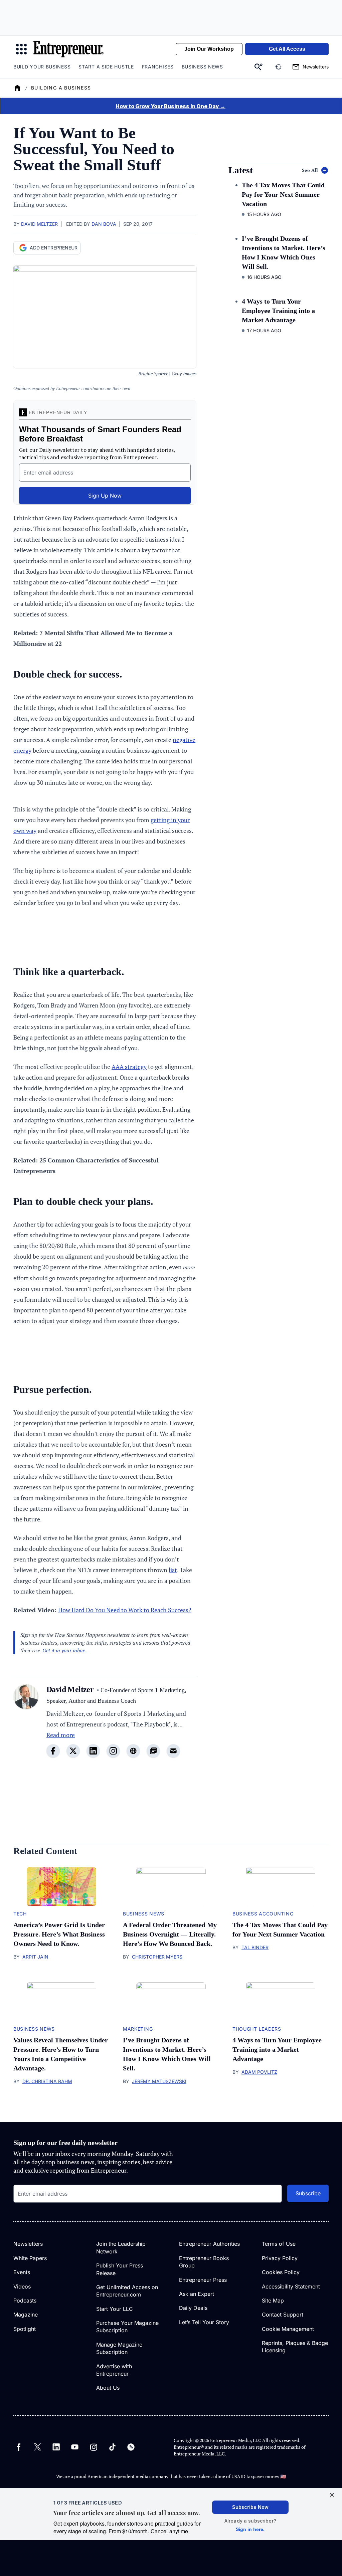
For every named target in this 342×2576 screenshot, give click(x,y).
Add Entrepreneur (54, 248)
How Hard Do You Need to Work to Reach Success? (125, 1610)
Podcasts (25, 2301)
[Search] (259, 67)
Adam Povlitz (259, 2072)
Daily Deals (193, 2308)
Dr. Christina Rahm (47, 2081)
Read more (61, 1735)
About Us (108, 2388)
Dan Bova (104, 224)
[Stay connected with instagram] (113, 1751)
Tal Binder (255, 1947)
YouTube (75, 2447)
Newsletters (28, 2244)
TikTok (112, 2447)
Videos (22, 2286)
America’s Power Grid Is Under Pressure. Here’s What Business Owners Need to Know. (59, 1934)
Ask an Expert (197, 2294)
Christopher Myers (157, 1957)
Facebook (19, 2447)
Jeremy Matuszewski (159, 2081)
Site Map (273, 2301)
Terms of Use (279, 2244)
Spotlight (25, 2329)
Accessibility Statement (291, 2286)
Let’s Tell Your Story (204, 2322)
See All (310, 170)
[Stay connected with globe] (133, 1751)
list (173, 1570)
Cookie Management (288, 2329)
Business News (202, 67)
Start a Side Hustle (106, 67)
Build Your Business (42, 67)
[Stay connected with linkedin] (93, 1751)
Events (22, 2272)
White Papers (30, 2258)
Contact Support (283, 2315)
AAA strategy (129, 1067)
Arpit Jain (35, 1957)
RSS (131, 2447)
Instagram (94, 2447)
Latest (241, 170)
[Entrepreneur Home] (17, 88)
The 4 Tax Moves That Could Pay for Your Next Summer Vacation (283, 194)
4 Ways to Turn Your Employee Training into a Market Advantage (278, 311)
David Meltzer (39, 224)
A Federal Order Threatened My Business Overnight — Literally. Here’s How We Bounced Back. (170, 1934)
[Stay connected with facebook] (53, 1751)
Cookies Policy (281, 2272)
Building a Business (61, 88)
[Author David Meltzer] (26, 1725)
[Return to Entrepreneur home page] (68, 49)
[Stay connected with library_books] (153, 1751)
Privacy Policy (280, 2258)
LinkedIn (56, 2447)
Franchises (158, 67)
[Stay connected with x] (73, 1751)
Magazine (26, 2315)
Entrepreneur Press (203, 2280)
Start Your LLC (115, 2309)
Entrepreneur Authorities (209, 2244)
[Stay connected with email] (173, 1751)
